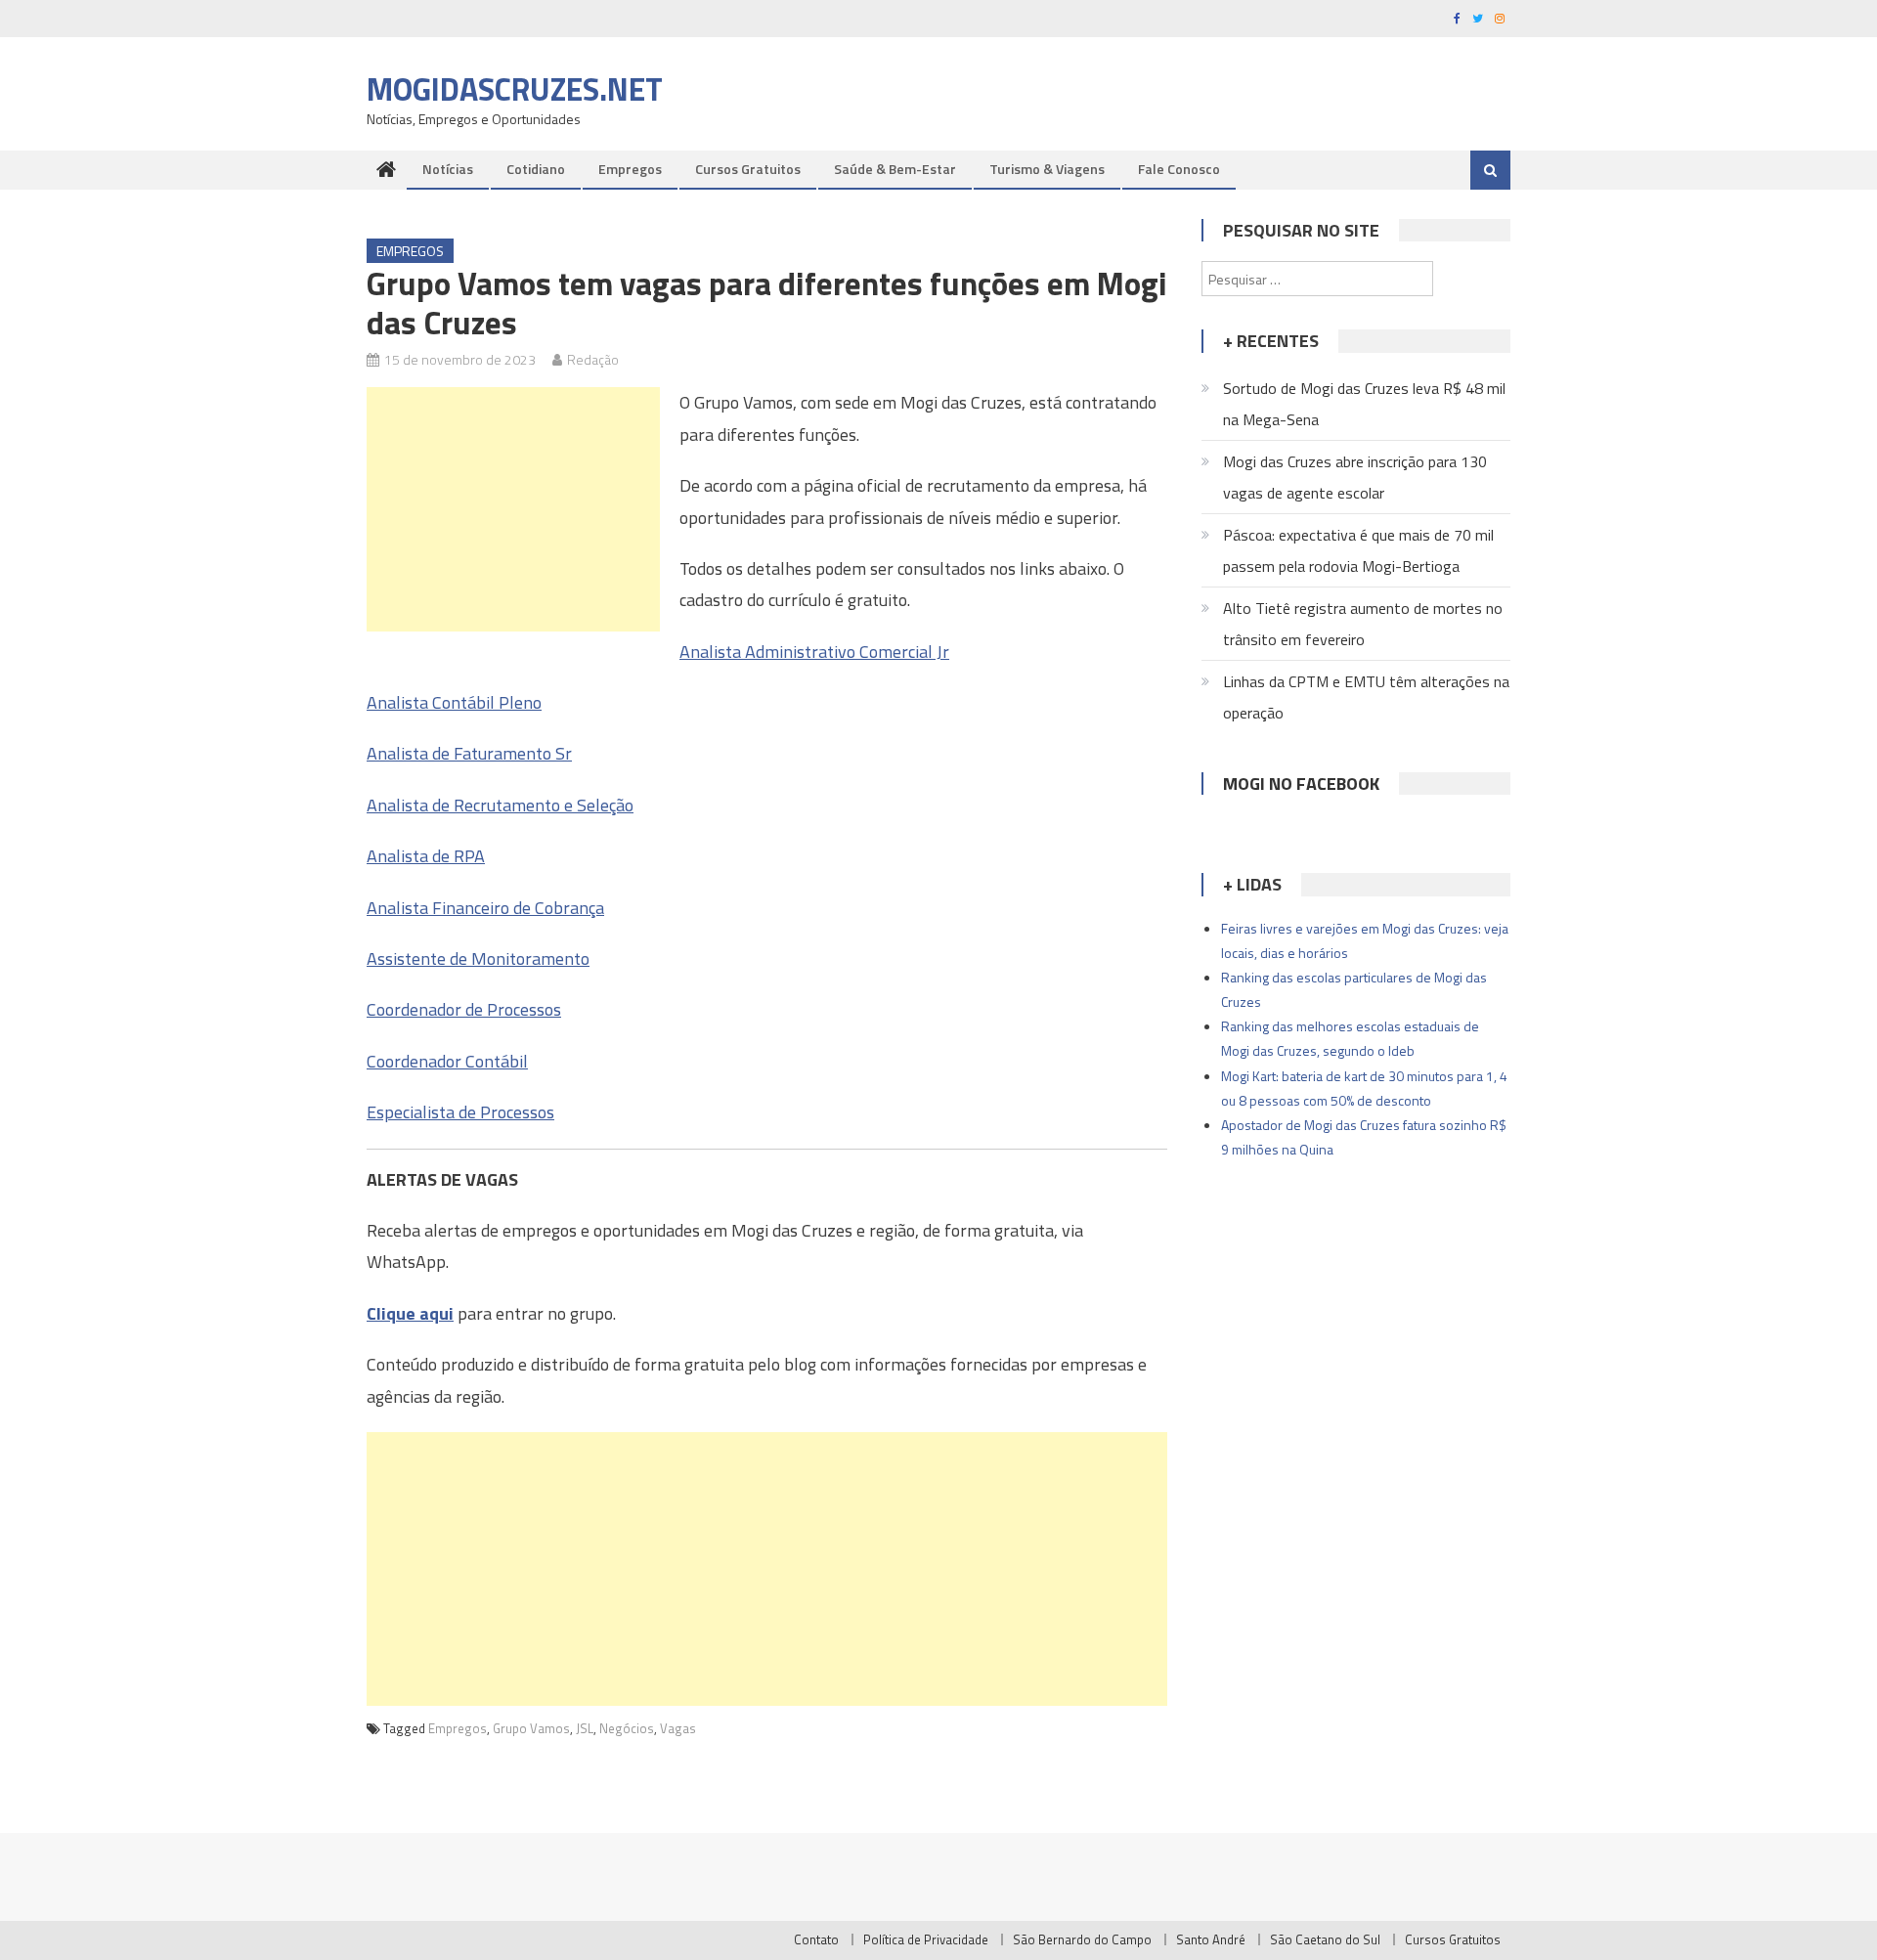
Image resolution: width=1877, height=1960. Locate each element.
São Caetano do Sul (1325, 1939)
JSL (585, 1728)
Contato (816, 1939)
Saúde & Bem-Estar (895, 169)
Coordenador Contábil (447, 1061)
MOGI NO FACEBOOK (1301, 784)
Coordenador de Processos (464, 1009)
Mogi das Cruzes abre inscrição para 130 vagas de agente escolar (1355, 477)
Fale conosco (1179, 169)
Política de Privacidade (926, 1939)
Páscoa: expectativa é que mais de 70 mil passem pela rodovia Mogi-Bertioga (1358, 550)
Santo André (1211, 1939)
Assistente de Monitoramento (478, 958)
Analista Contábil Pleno (454, 702)
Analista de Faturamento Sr (469, 753)
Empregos (630, 169)
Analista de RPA (426, 856)
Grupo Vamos (531, 1728)
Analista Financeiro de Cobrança (485, 908)
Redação (593, 359)
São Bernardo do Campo (1082, 1939)
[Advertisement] (513, 509)
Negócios (627, 1728)
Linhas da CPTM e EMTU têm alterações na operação (1366, 697)
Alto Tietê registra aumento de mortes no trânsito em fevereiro (1363, 624)
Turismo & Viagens (1047, 169)
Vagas (678, 1728)
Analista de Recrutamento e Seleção (500, 805)
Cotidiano (536, 169)
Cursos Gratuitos (748, 169)
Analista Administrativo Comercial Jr (814, 652)
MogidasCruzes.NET (515, 89)
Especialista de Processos (460, 1112)
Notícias (448, 169)
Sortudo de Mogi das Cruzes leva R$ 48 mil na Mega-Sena (1364, 404)
